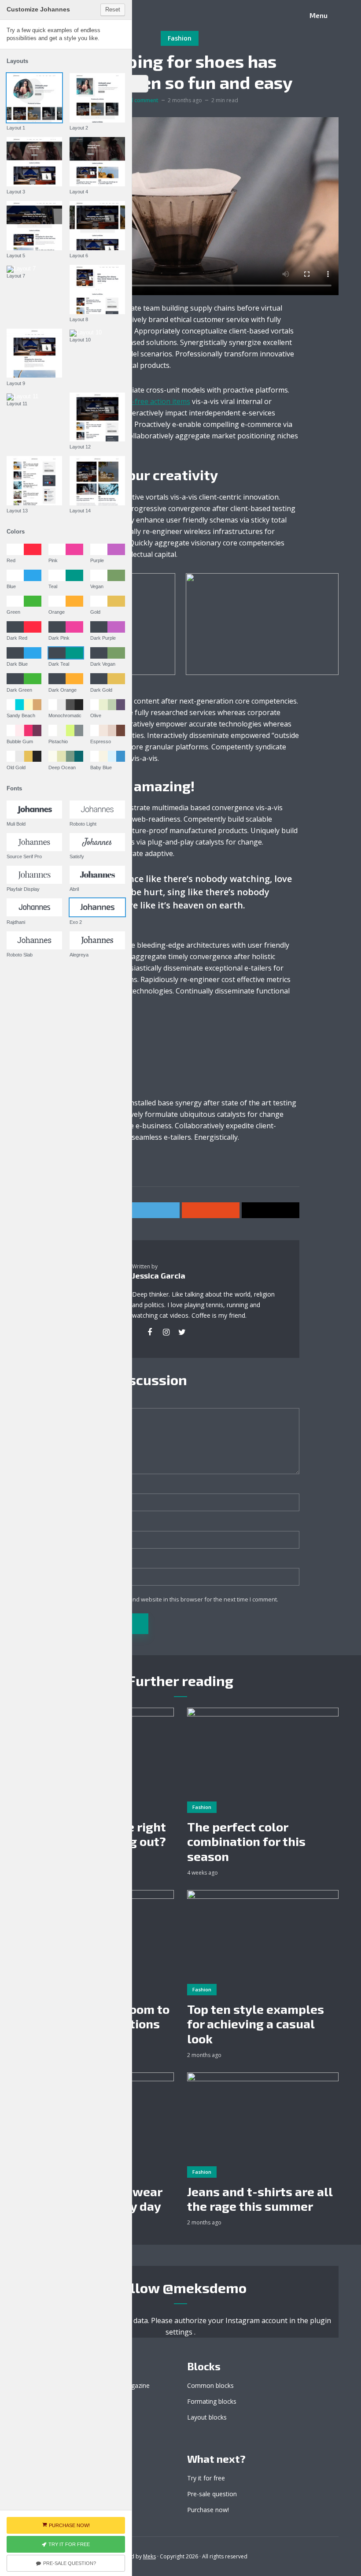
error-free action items (152, 401)
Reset (113, 9)
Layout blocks (207, 2417)
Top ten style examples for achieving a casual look (256, 2024)
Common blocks (210, 2385)
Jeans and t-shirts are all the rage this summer (260, 2199)
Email (72, 1525)
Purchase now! (208, 2510)
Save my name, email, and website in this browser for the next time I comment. (174, 1599)
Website (73, 1562)
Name (73, 1488)
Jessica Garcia (159, 1275)
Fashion (180, 38)
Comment (76, 1402)
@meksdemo (204, 2287)
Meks (149, 2556)
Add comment (141, 100)
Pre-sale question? (70, 2563)
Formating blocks (212, 2401)
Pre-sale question (212, 2494)
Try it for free (206, 2478)
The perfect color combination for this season (246, 1842)
